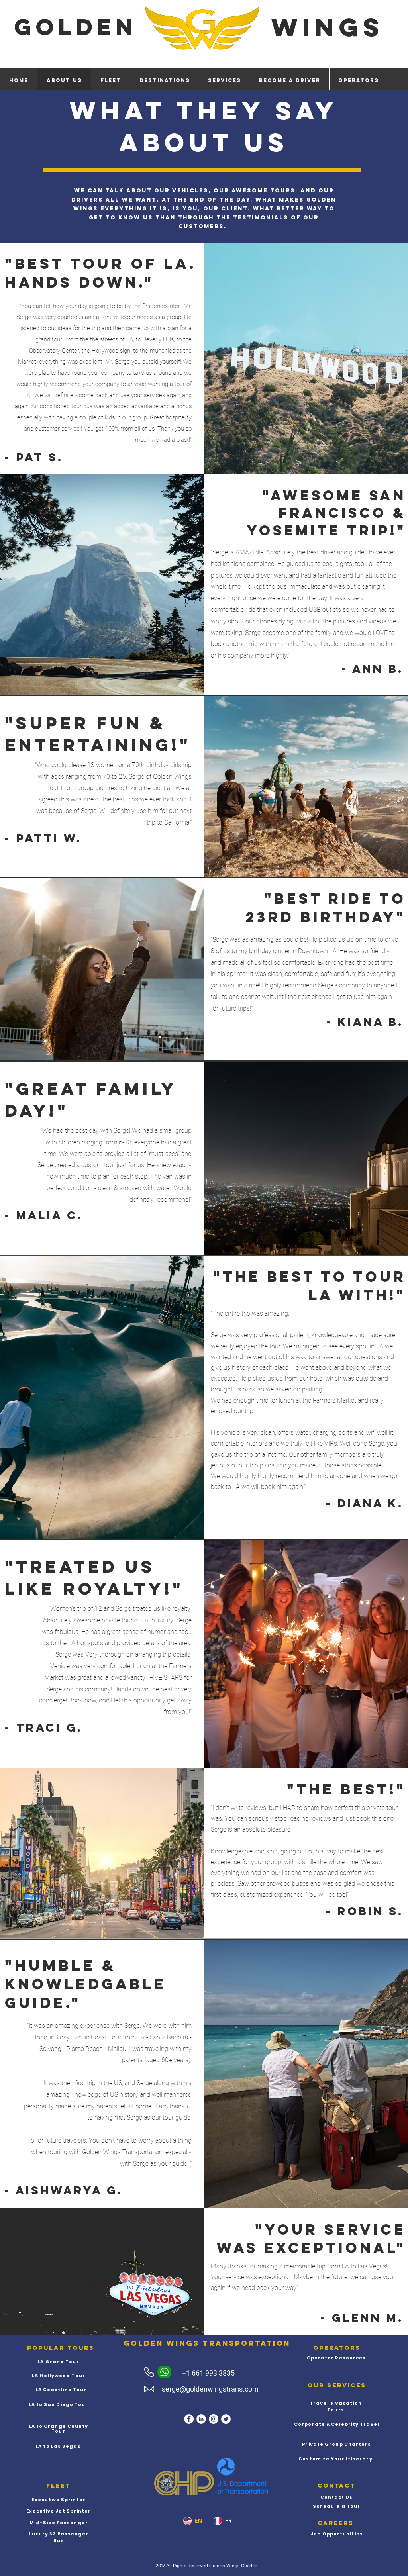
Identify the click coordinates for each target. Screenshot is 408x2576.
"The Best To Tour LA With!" (310, 1286)
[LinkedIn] (201, 2419)
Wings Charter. (243, 2566)
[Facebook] (189, 2419)
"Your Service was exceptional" (311, 2239)
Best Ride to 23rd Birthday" (326, 908)
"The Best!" (346, 1789)
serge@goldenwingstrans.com (210, 2389)
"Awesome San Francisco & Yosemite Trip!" (326, 513)
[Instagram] (214, 2419)
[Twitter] (226, 2419)
